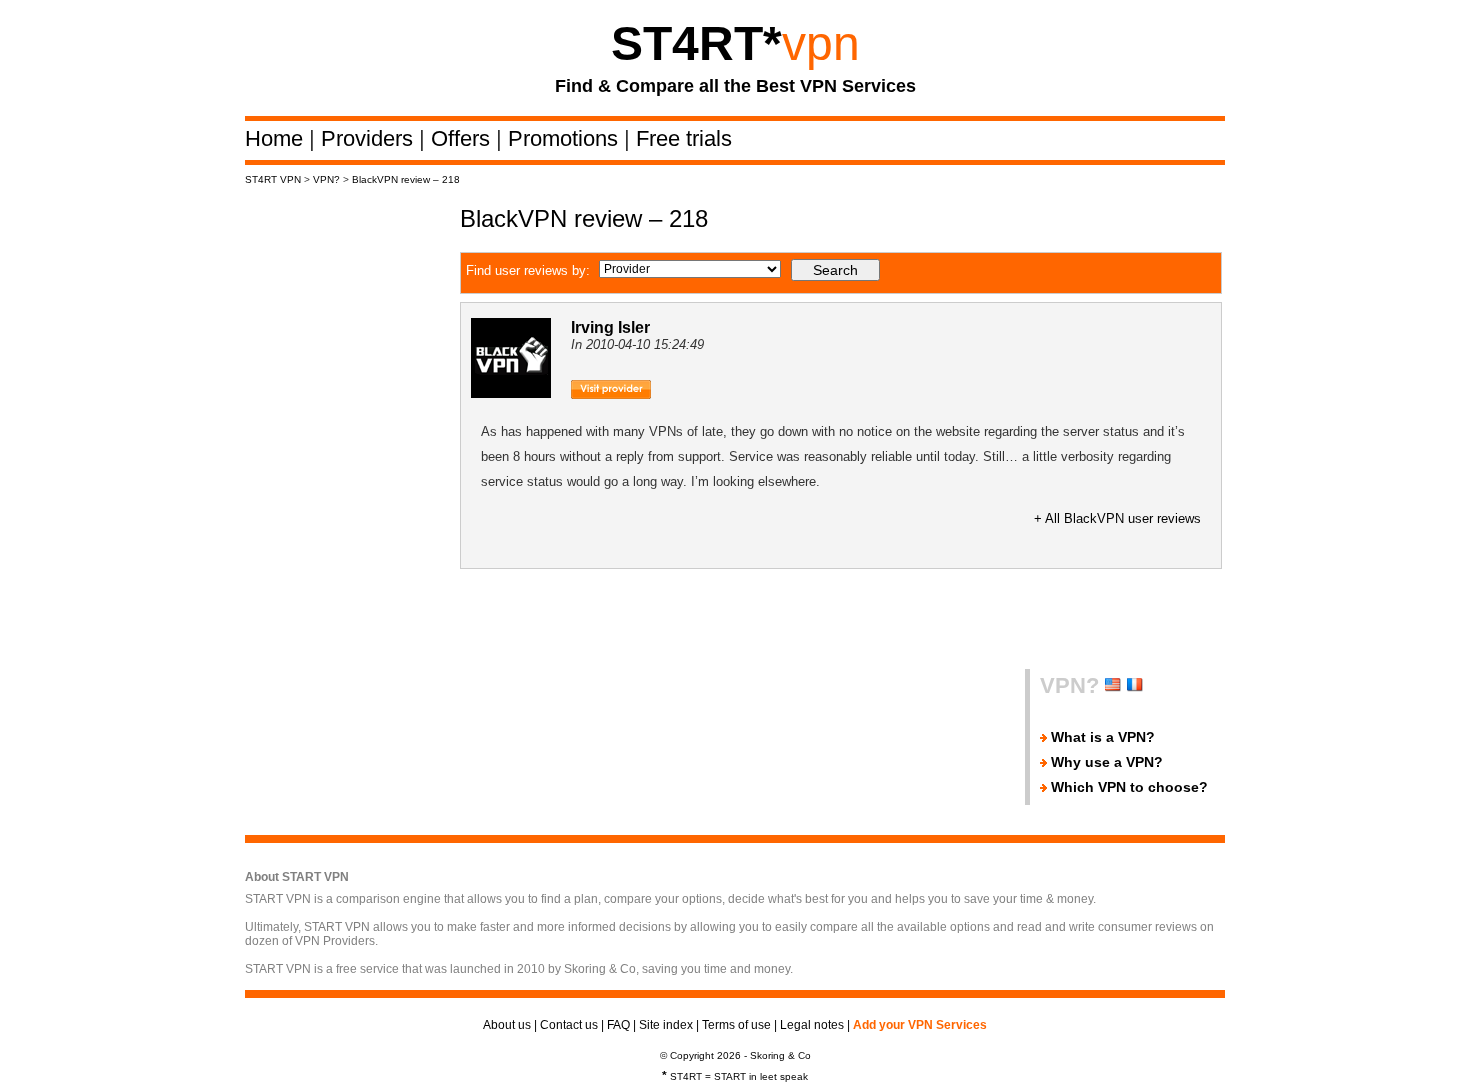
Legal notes (812, 1025)
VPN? (326, 179)
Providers (370, 138)
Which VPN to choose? (1129, 787)
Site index (666, 1025)
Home (277, 138)
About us (507, 1025)
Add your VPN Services (920, 1025)
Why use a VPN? (1107, 762)
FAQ (618, 1025)
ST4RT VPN (273, 179)
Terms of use (736, 1025)
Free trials (684, 138)
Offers (463, 138)
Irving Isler (610, 327)
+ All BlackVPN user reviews (1117, 518)
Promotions (566, 138)
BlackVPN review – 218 (406, 179)
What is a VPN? (1103, 737)
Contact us (569, 1025)
